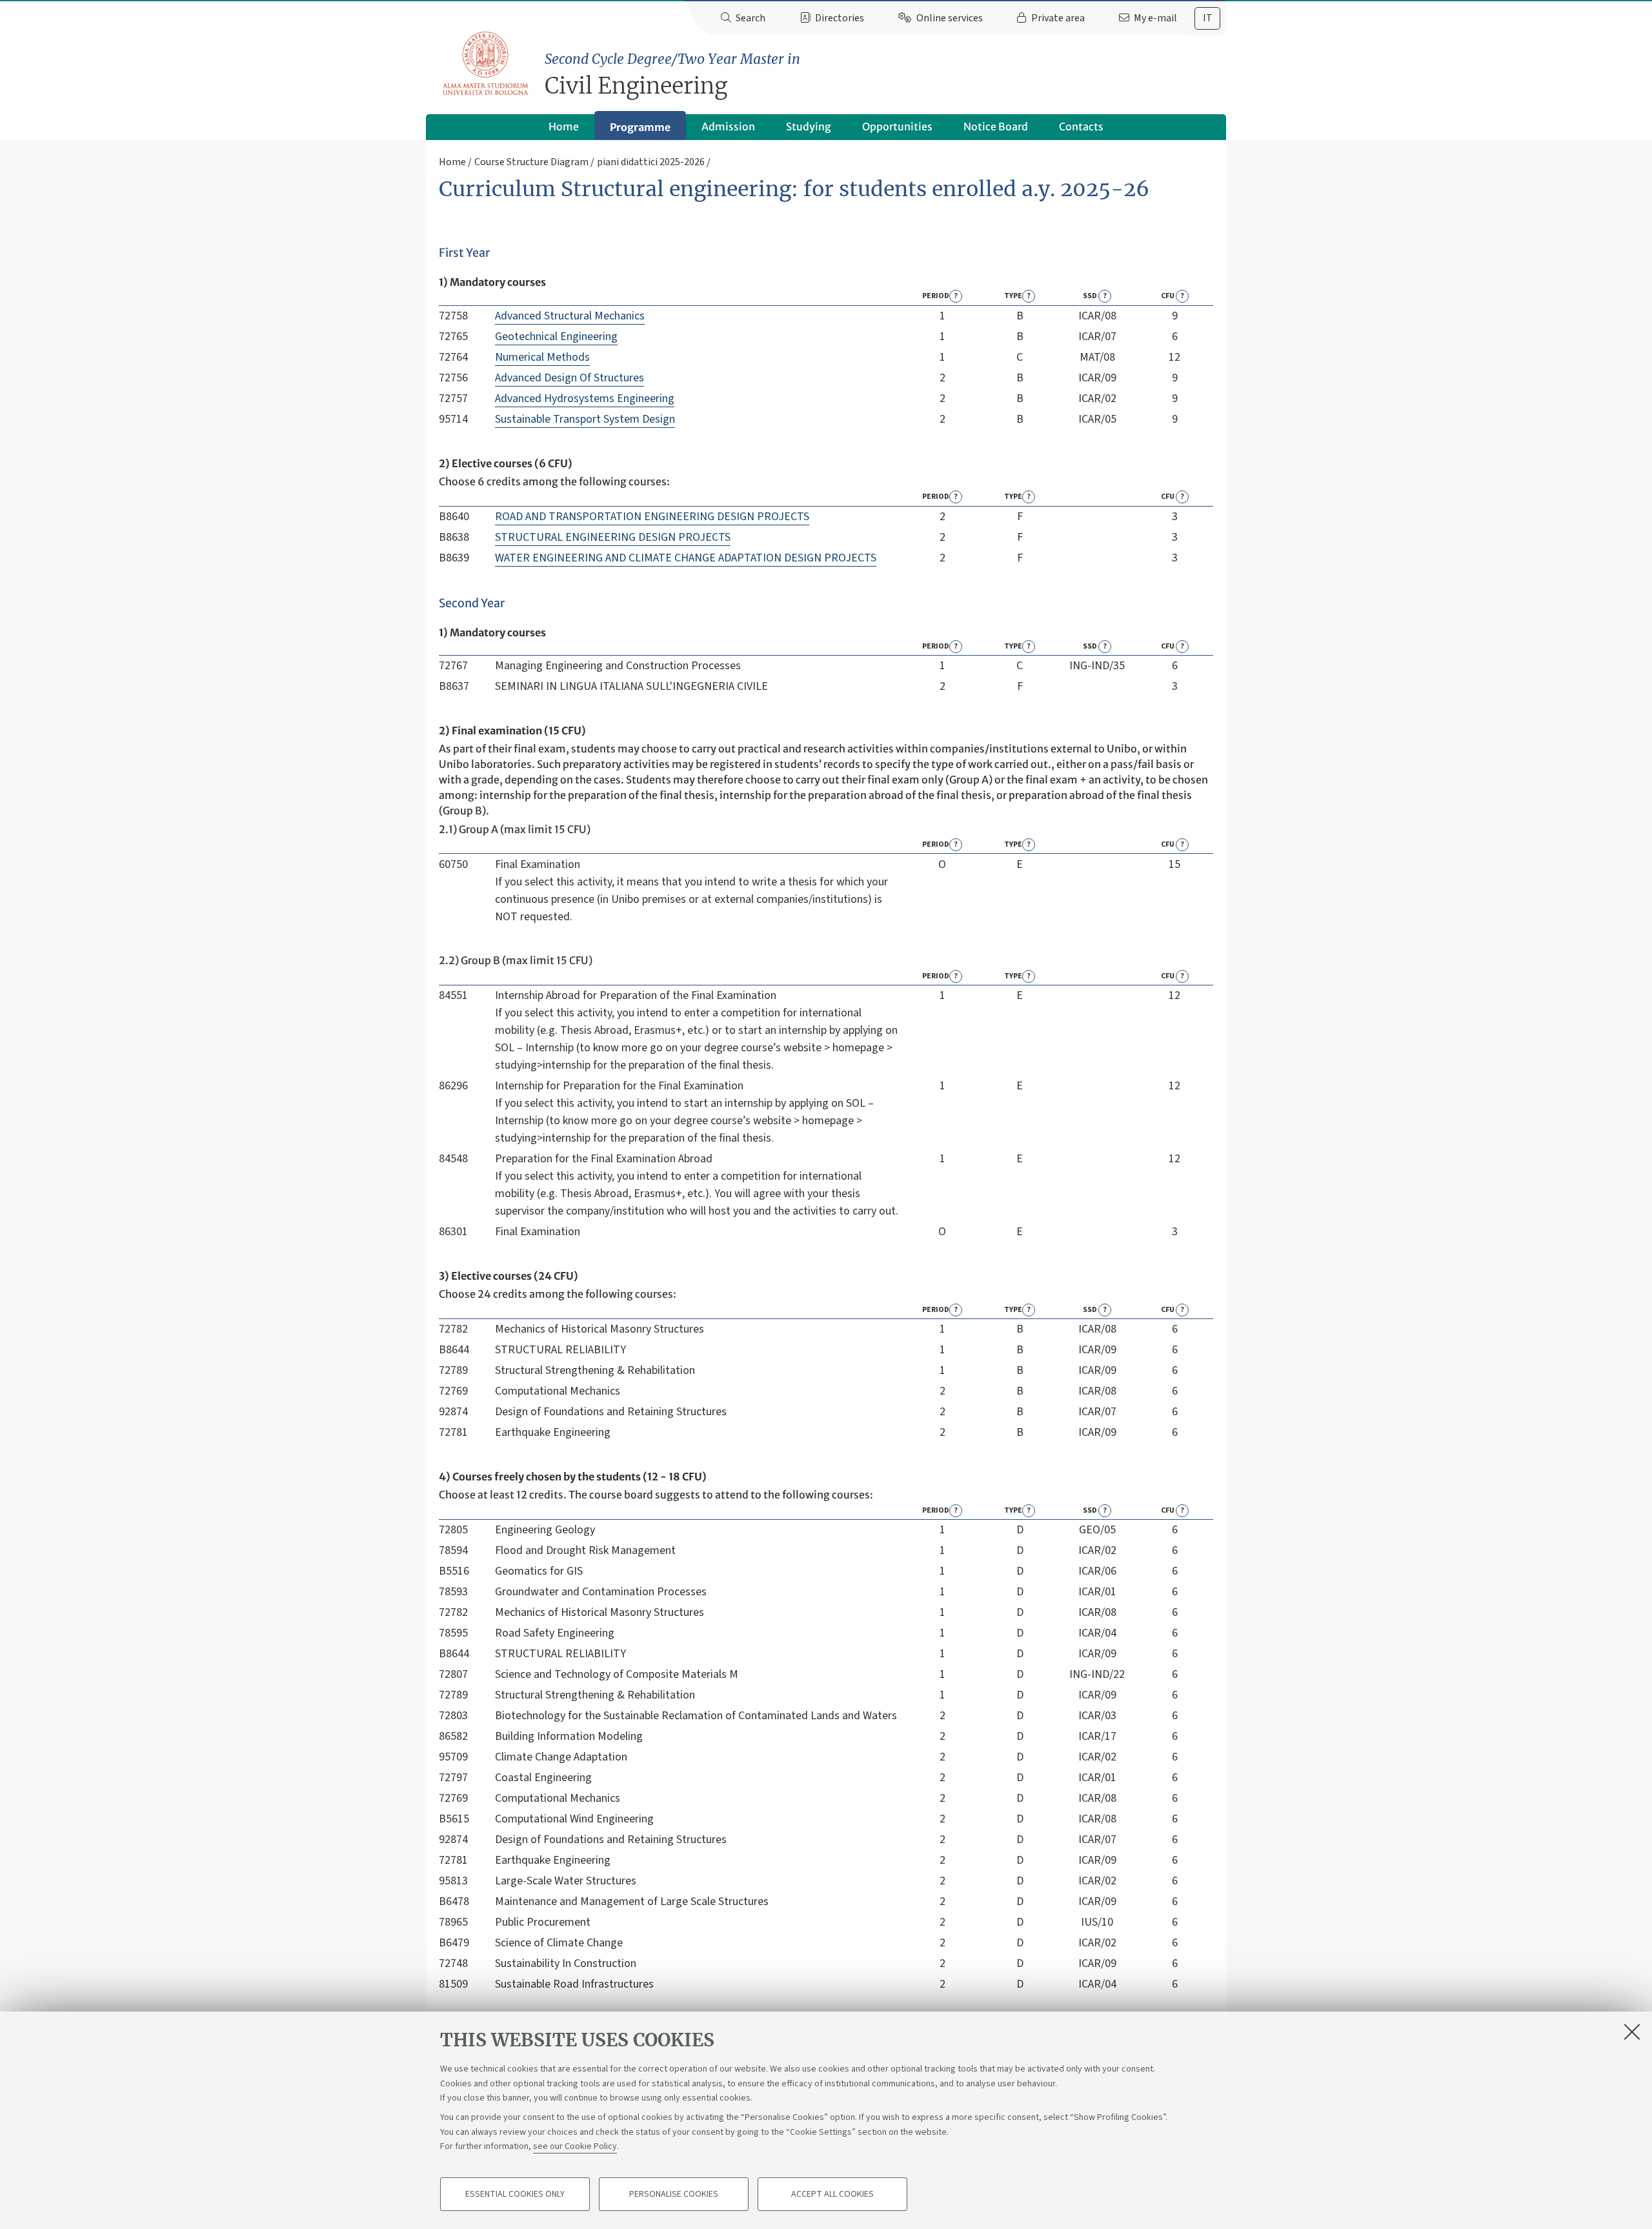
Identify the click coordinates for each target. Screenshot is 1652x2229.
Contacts (1081, 126)
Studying (809, 126)
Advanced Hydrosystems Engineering (585, 398)
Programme (640, 127)
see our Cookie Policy (575, 2146)
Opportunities (897, 126)
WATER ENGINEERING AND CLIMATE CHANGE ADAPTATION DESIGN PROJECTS (686, 558)
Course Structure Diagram (531, 162)
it (1208, 18)
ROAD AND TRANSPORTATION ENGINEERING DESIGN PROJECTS (652, 517)
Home (564, 126)
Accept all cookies (832, 2194)
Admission (728, 126)
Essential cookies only (515, 2194)
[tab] (1207, 18)
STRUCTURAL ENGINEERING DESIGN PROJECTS (613, 537)
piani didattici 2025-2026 (651, 162)
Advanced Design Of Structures (569, 378)
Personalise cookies (674, 2194)
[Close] (1632, 2032)
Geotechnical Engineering (556, 337)
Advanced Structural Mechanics (570, 316)
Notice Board (996, 126)
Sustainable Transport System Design (585, 419)
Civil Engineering (672, 75)
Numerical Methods (542, 357)
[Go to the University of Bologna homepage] (486, 64)
